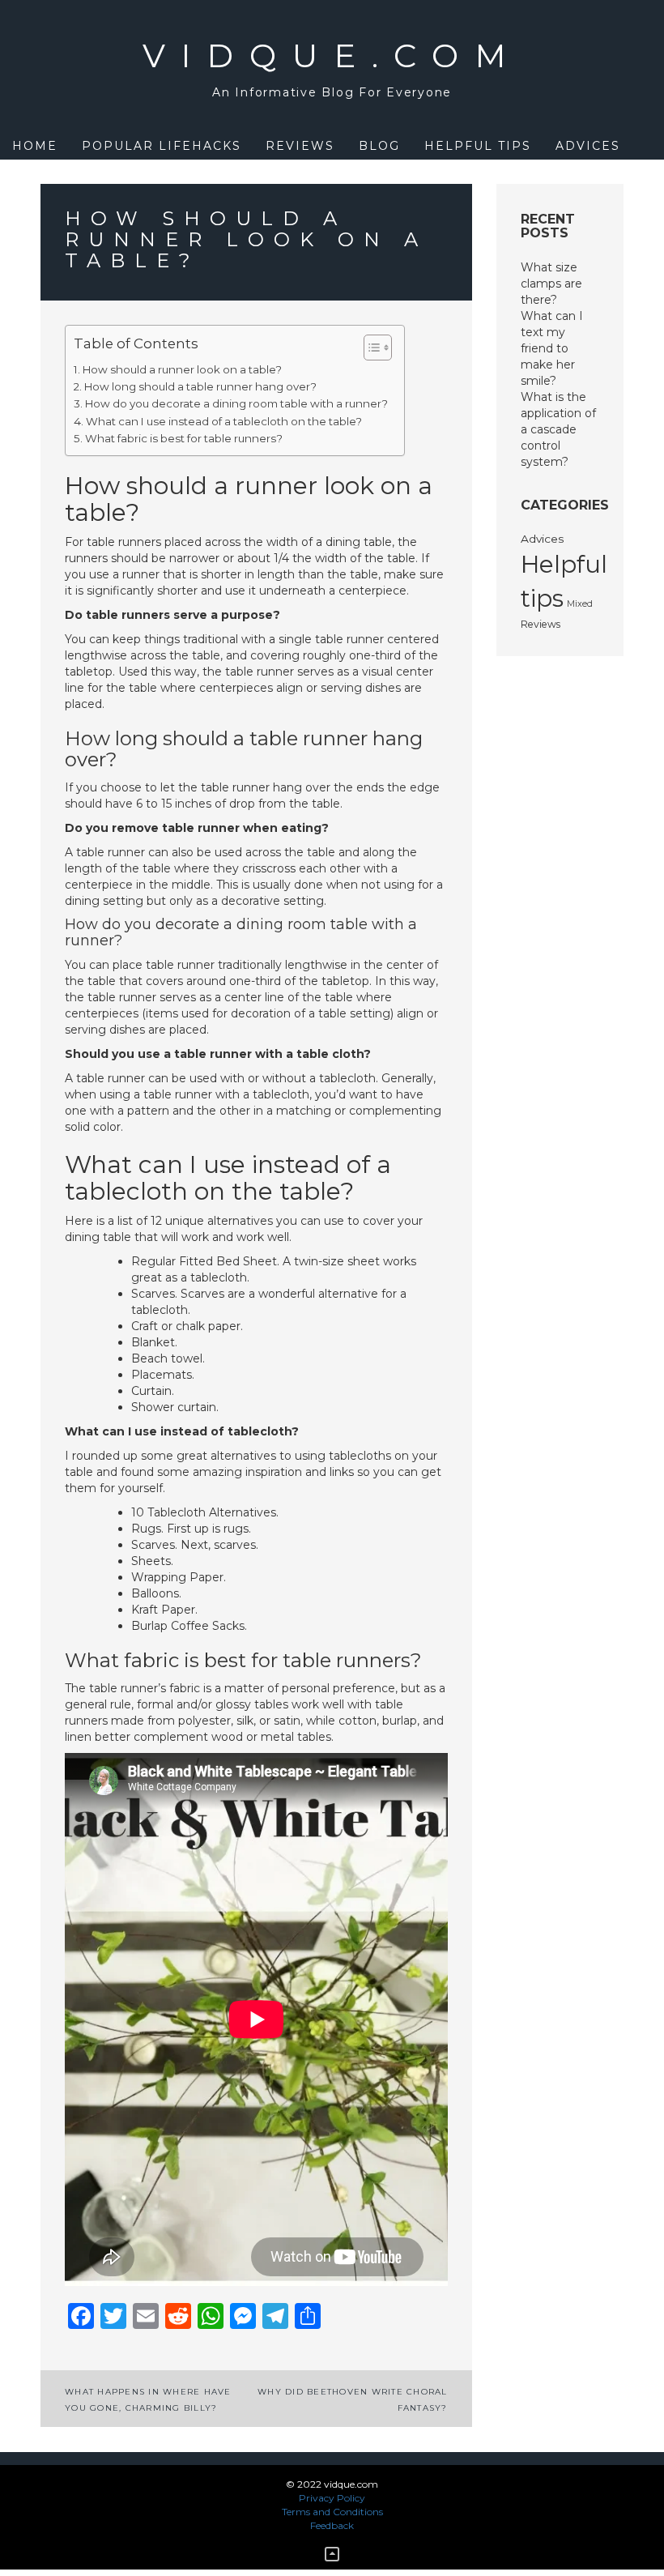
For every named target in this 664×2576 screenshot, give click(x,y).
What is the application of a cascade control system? (558, 429)
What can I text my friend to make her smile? (552, 348)
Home (35, 146)
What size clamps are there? (551, 284)
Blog (379, 146)
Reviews (300, 146)
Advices (588, 146)
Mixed (580, 604)
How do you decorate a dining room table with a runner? (236, 403)
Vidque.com (332, 55)
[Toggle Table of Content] (370, 348)
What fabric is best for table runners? (184, 438)
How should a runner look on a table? (182, 369)
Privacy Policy (332, 2498)
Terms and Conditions (332, 2512)
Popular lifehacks (162, 146)
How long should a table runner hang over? (200, 386)
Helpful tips (478, 146)
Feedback (332, 2525)
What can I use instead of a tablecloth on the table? (224, 421)
